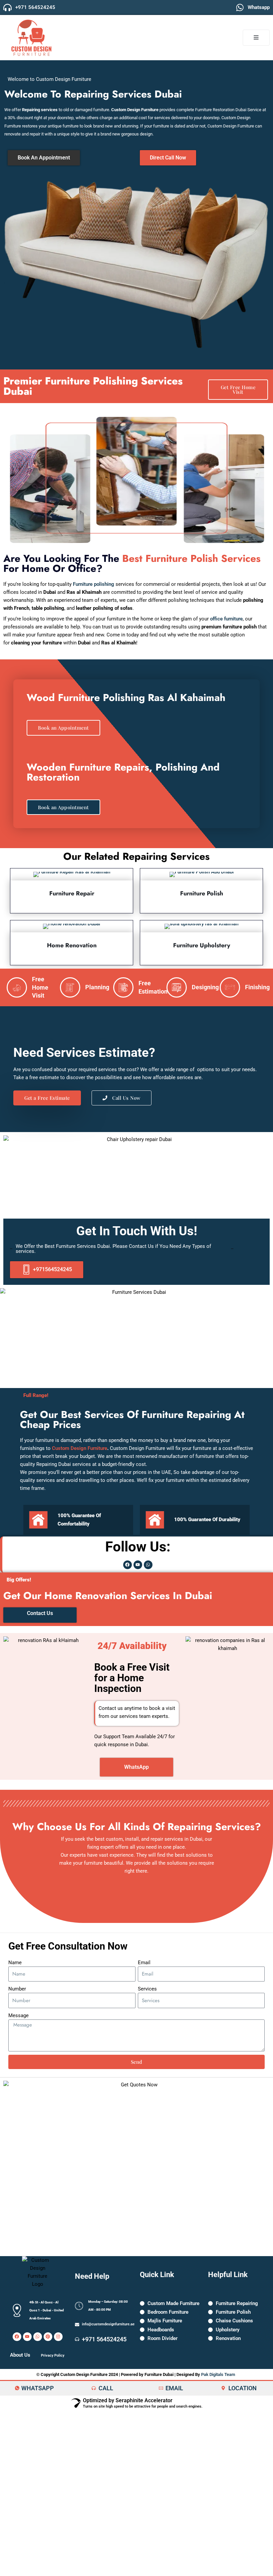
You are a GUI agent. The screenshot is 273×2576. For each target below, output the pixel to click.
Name (15, 1963)
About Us (20, 2355)
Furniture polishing (94, 584)
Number (17, 1989)
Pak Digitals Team (218, 2374)
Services (147, 1989)
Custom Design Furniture (80, 1448)
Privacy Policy (53, 2355)
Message (18, 2015)
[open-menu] (256, 38)
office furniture (226, 619)
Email (144, 1963)
